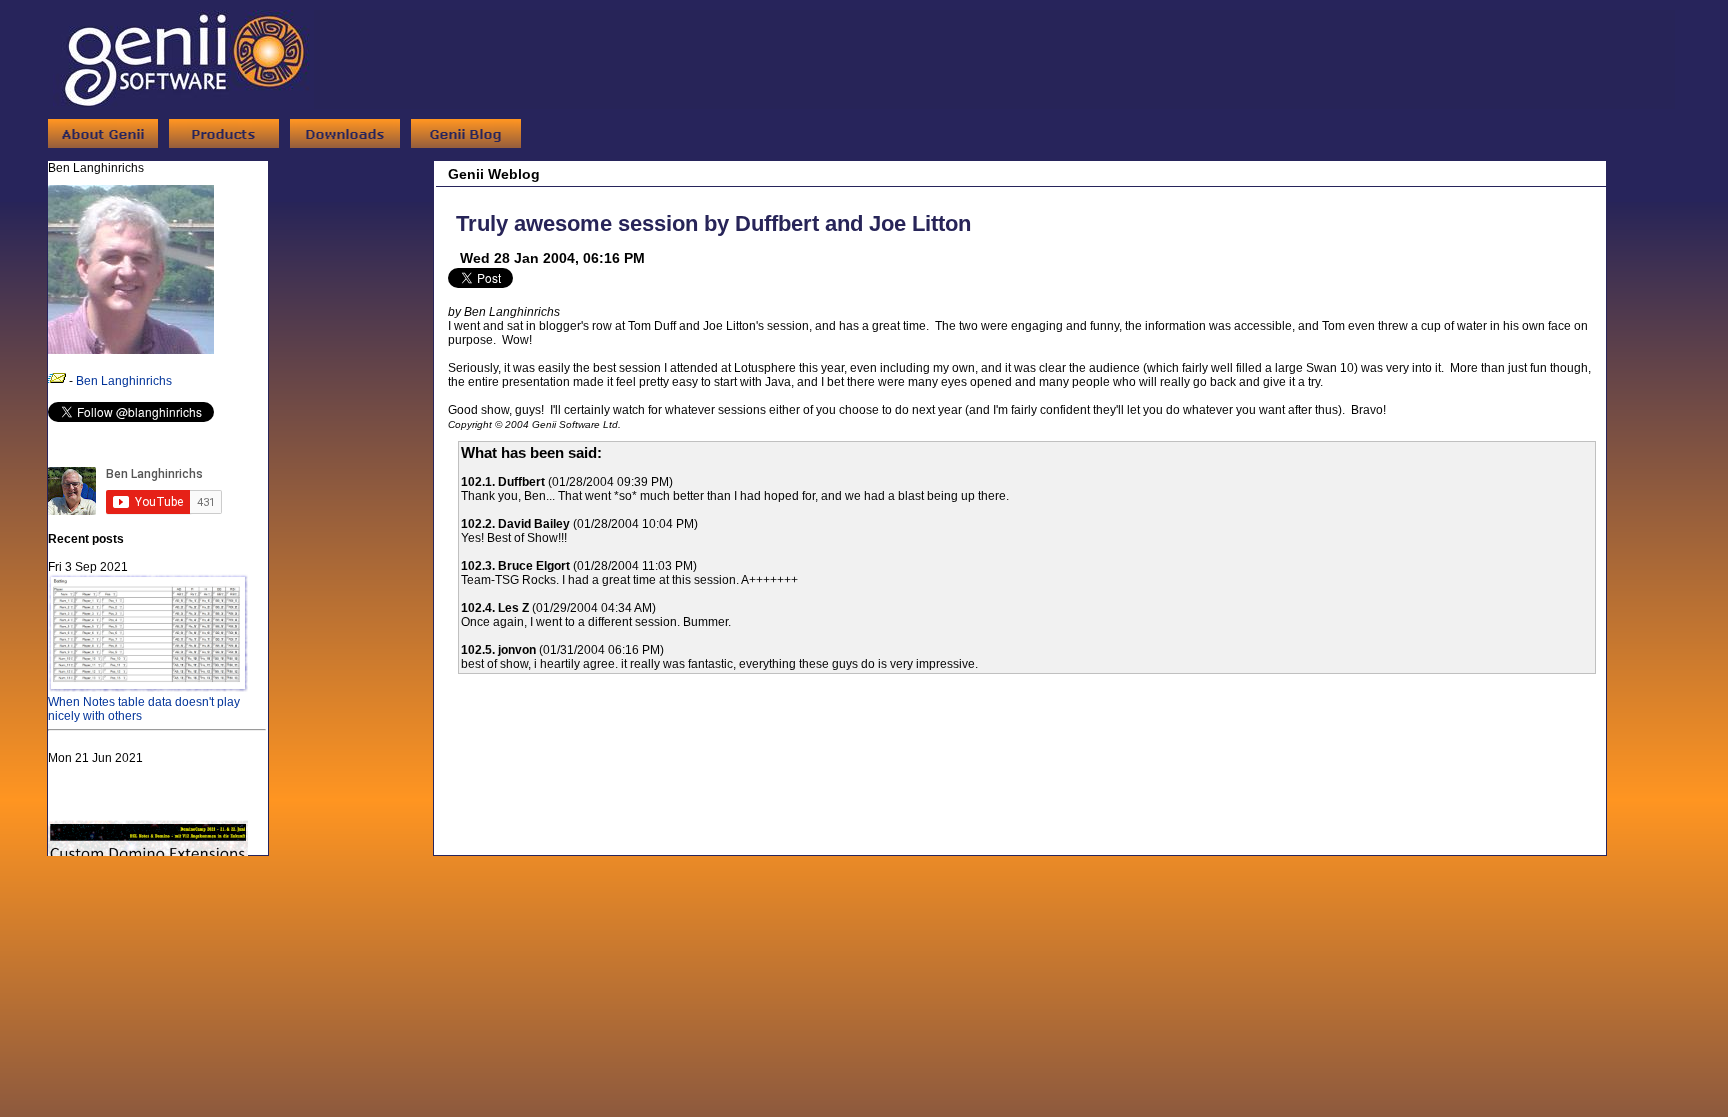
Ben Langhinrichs (124, 381)
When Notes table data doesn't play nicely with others (144, 709)
